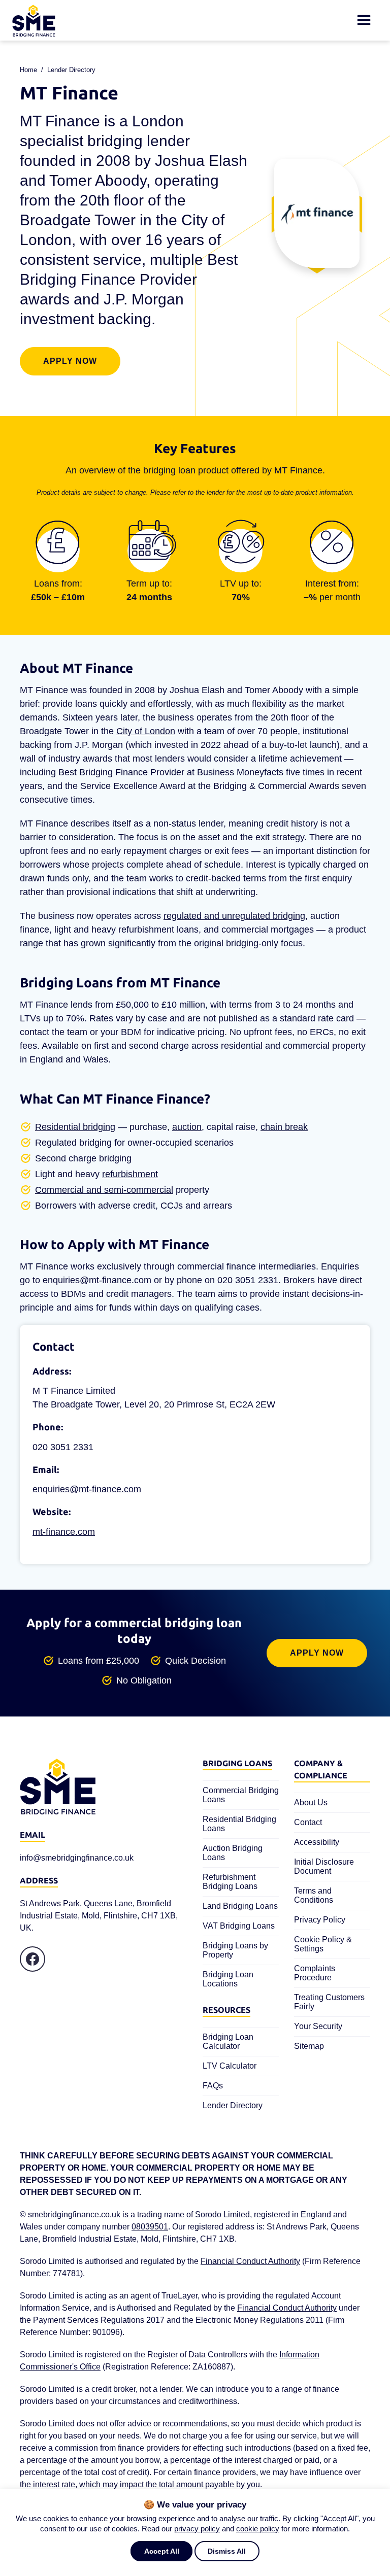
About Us (311, 1802)
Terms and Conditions (314, 1895)
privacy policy (197, 2529)
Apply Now (70, 361)
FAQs (213, 2086)
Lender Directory (71, 70)
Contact (308, 1822)
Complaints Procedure (315, 1973)
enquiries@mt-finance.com (87, 1489)
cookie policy (258, 2529)
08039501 (150, 2227)
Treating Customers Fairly (329, 2002)
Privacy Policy (320, 1920)
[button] (161, 2551)
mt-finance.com (64, 1532)
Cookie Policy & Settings (323, 1944)
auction (187, 1127)
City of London (146, 731)
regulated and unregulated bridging (234, 916)
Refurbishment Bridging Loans (230, 1882)
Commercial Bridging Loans (241, 1795)
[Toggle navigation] (364, 20)
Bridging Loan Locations (228, 1979)
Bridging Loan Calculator (228, 2041)
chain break (284, 1127)
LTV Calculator (230, 2066)
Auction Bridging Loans (233, 1853)
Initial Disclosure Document (324, 1866)
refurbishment (130, 1174)
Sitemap (309, 2046)
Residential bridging (75, 1127)
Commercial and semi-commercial (104, 1190)
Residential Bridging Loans (239, 1824)
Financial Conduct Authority (250, 2261)
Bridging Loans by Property (235, 1950)
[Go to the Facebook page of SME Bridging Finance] (32, 1959)
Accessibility (317, 1842)
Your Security (318, 2026)
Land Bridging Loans (240, 1906)
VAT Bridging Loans (239, 1926)
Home (28, 70)
